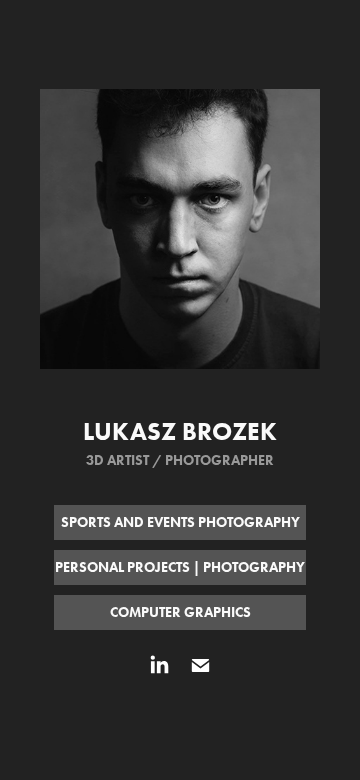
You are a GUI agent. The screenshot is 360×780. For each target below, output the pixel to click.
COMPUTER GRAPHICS (180, 612)
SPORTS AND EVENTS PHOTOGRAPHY (180, 522)
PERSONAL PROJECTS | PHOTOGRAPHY (180, 567)
